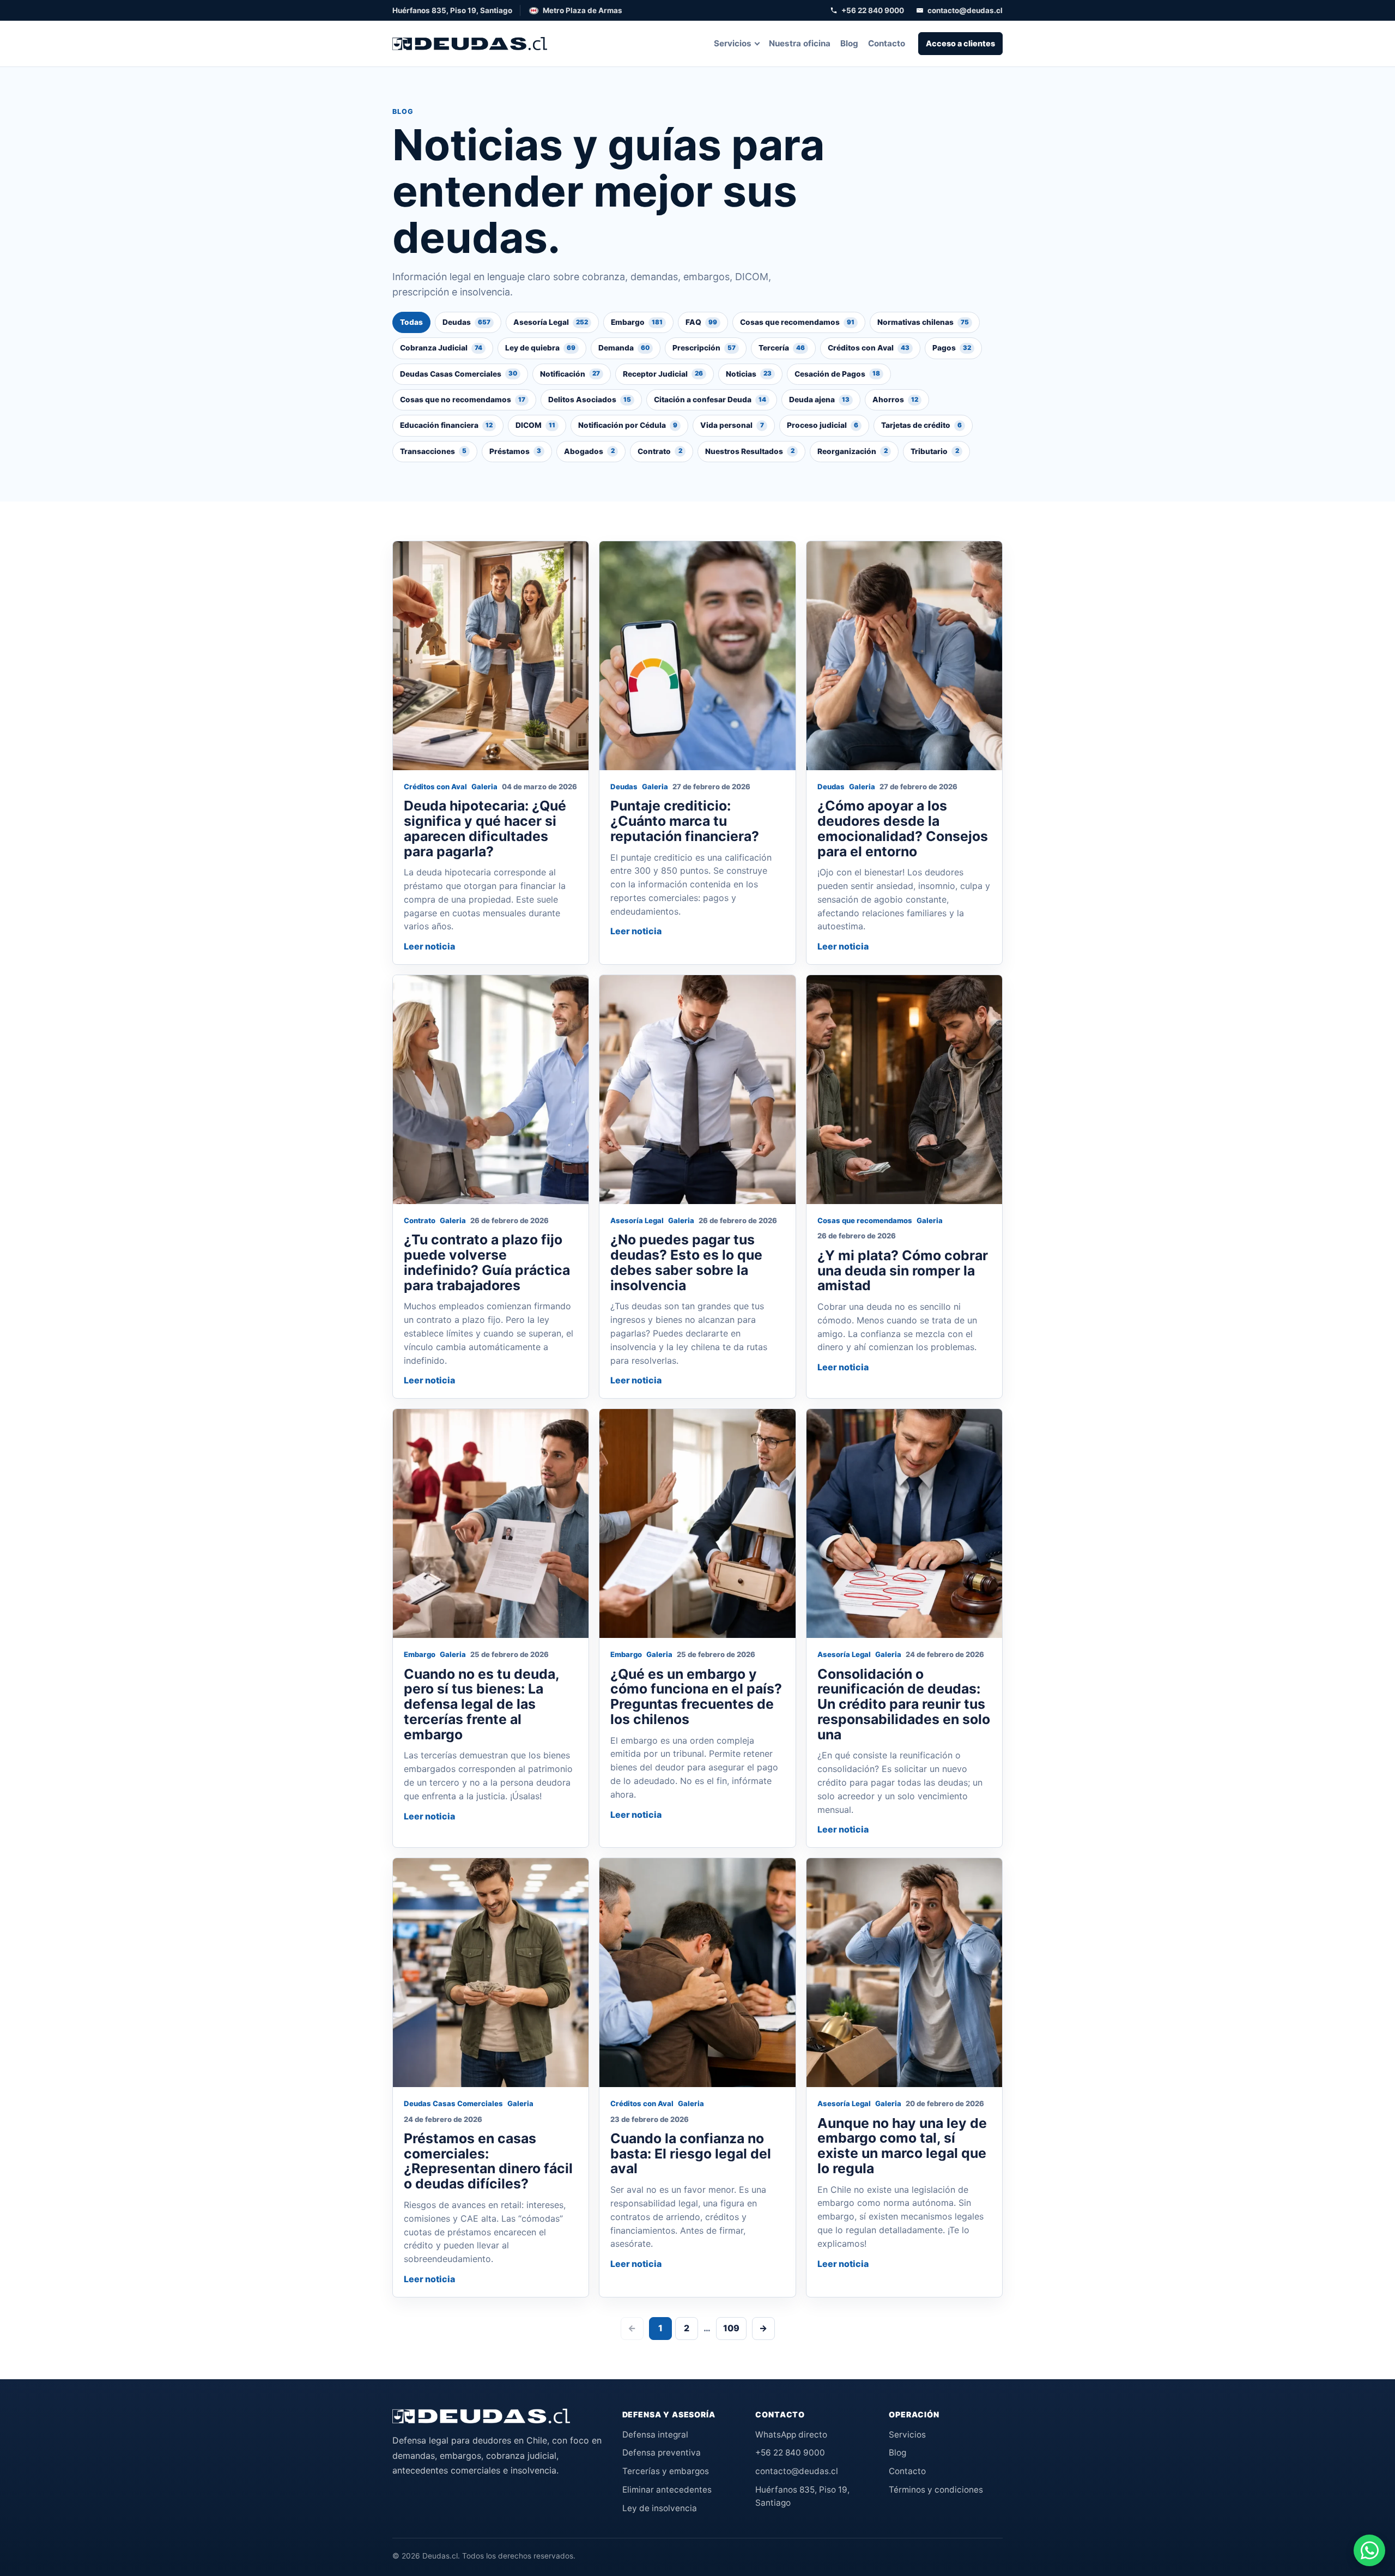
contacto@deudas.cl (965, 10)
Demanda (624, 348)
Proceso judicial (823, 425)
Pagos (952, 348)
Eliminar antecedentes (667, 2490)
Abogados (589, 451)
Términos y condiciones (936, 2490)
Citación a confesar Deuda (710, 400)
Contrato (660, 451)
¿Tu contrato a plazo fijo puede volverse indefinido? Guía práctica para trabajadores (487, 1262)
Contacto (887, 43)
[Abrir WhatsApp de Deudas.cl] (1369, 2550)
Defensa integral (655, 2435)
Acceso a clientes (960, 43)
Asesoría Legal (551, 322)
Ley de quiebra (540, 348)
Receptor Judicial (663, 374)
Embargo (637, 322)
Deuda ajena (819, 400)
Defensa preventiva (662, 2453)
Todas (411, 322)
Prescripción (704, 348)
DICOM (535, 425)
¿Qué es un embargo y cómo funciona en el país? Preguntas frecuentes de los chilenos (696, 1697)
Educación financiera (446, 425)
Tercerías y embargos (666, 2471)
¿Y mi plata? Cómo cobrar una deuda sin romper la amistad (903, 1271)
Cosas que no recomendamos (463, 400)
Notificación (570, 374)
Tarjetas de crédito (921, 425)
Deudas (466, 322)
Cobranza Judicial (441, 348)
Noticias (749, 374)
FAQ (701, 322)
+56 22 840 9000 (873, 10)
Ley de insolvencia (660, 2508)
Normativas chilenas (923, 322)
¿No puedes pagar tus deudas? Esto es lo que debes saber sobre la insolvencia (686, 1262)
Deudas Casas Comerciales (459, 374)
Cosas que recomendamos (797, 322)
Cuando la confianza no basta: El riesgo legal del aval (691, 2154)
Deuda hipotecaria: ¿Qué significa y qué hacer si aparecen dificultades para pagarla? (485, 828)
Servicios (733, 43)
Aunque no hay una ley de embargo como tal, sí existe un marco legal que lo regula (902, 2146)
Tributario (935, 451)
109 (731, 2328)
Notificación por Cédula (628, 425)
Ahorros (895, 400)
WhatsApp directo (791, 2435)
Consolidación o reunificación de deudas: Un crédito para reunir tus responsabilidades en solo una (904, 1704)
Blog (849, 43)
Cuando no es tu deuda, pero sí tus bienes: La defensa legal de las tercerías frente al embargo (481, 1704)
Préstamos (515, 451)
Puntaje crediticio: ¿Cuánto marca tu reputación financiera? (685, 821)
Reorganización (853, 451)
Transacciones (433, 451)
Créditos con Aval (869, 348)
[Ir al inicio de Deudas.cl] (481, 2416)
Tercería (782, 348)
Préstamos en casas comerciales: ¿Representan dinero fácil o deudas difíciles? (488, 2161)
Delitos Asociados (590, 400)
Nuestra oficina (800, 43)
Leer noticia (429, 946)
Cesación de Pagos (837, 374)
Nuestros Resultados (750, 451)
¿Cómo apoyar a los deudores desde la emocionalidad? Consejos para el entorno (903, 828)
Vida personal (732, 425)
